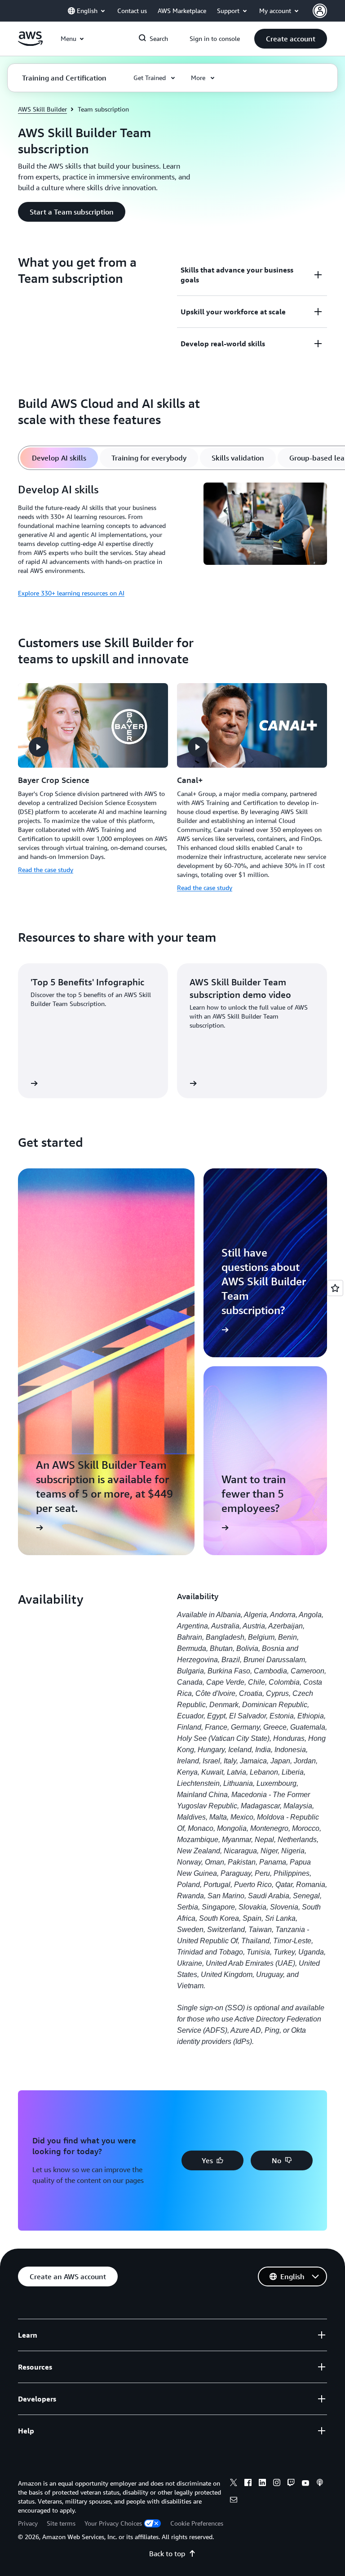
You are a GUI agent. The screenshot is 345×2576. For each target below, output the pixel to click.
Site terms (61, 2523)
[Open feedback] (335, 1288)
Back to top (167, 2554)
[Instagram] (277, 2484)
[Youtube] (305, 2484)
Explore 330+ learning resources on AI (71, 593)
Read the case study (46, 870)
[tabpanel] (172, 541)
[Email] (234, 2501)
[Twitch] (291, 2484)
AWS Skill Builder (42, 109)
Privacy (28, 2523)
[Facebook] (248, 2484)
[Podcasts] (320, 2484)
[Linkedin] (262, 2484)
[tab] (59, 458)
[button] (291, 39)
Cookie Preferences (197, 2523)
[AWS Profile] (320, 11)
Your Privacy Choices (113, 2523)
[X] (234, 2484)
